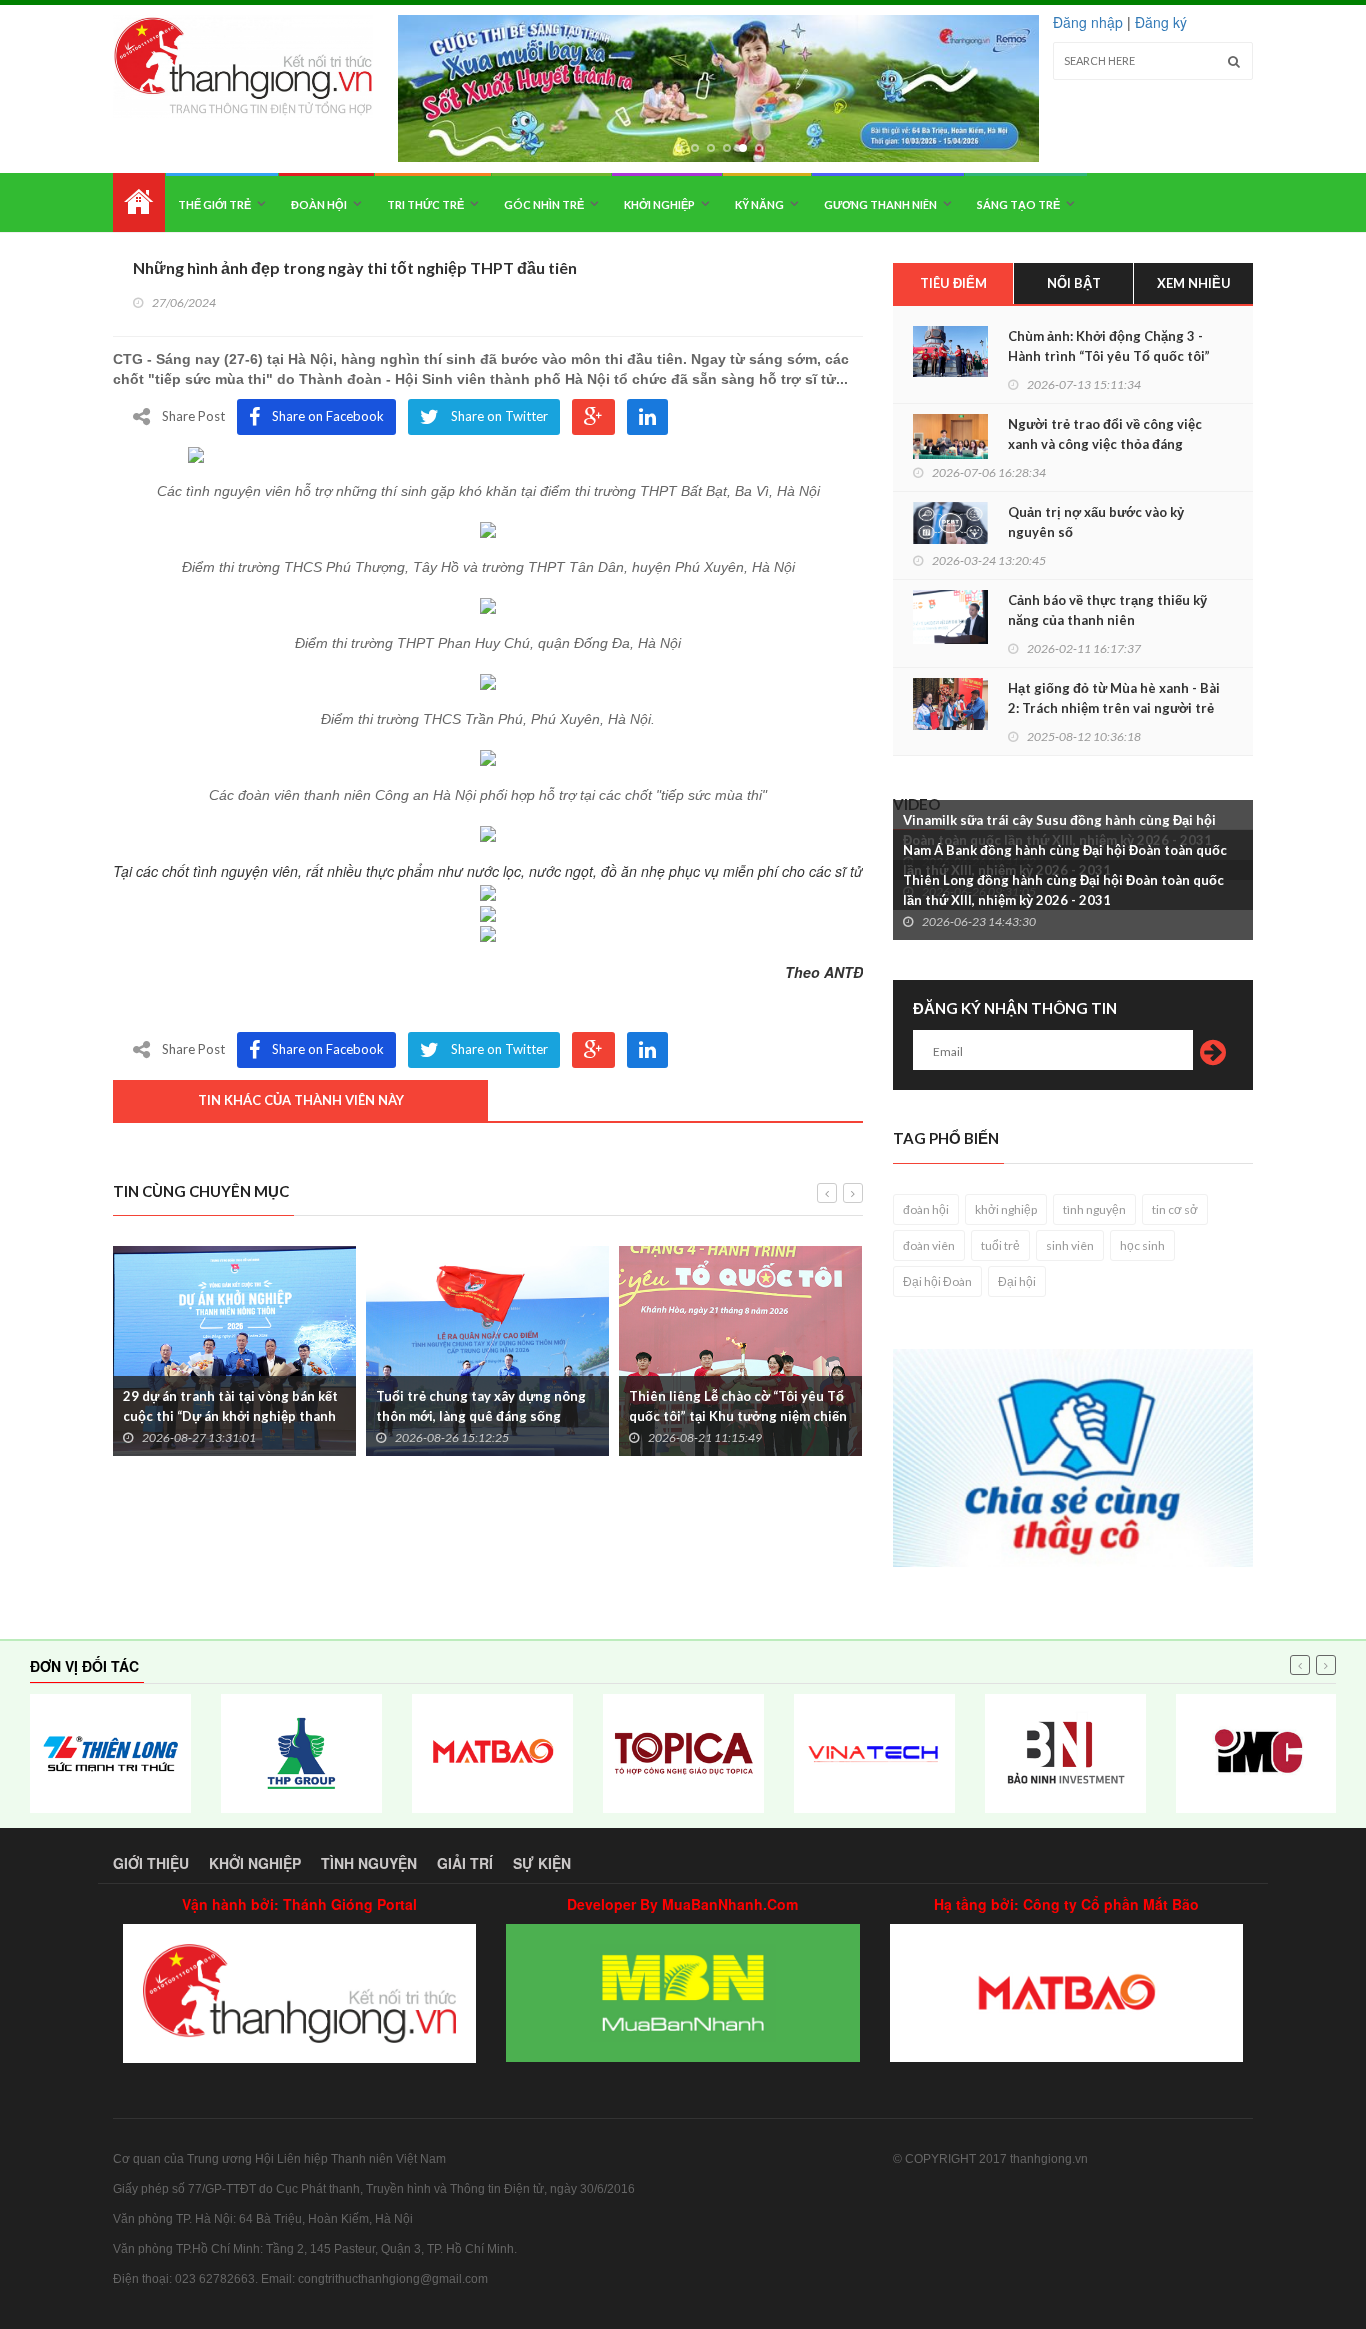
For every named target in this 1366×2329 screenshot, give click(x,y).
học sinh (1142, 1245)
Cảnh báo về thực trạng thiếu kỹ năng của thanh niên (1107, 610)
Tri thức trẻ (425, 204)
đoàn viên (929, 1245)
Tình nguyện (369, 1863)
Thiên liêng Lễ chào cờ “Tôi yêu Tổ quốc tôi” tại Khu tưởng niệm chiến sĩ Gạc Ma (738, 1416)
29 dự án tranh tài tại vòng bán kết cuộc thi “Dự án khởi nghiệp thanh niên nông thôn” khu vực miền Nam (231, 1416)
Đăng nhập (1088, 22)
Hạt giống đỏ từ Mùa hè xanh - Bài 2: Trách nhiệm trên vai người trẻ (1114, 698)
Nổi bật (1074, 283)
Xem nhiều (1194, 283)
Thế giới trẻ (214, 204)
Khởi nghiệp (659, 204)
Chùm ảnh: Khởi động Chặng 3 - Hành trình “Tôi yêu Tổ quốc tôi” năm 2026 (1109, 356)
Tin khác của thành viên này (301, 1100)
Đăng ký (1161, 22)
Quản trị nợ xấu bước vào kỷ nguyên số (1096, 522)
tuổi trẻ (1000, 1245)
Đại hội (1017, 1281)
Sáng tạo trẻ (1018, 204)
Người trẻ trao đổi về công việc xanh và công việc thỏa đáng (1105, 434)
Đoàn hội (319, 204)
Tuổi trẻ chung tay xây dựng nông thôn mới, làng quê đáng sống (481, 1406)
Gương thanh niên (880, 204)
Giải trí (465, 1863)
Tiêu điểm (953, 283)
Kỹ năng (759, 204)
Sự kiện (542, 1863)
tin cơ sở (1175, 1209)
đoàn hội (926, 1209)
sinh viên (1070, 1245)
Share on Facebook (328, 416)
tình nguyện (1094, 1209)
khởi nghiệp (1006, 1209)
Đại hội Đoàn (937, 1281)
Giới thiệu (151, 1863)
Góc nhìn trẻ (544, 204)
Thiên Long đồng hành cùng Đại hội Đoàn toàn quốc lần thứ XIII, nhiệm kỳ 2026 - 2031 (1063, 890)
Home (139, 202)
